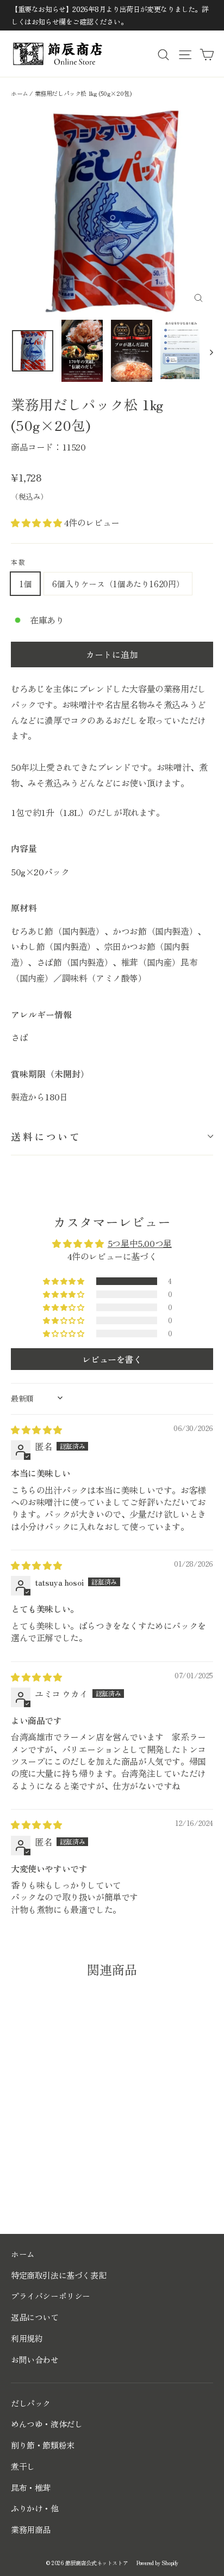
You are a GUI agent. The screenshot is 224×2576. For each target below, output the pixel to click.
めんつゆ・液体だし (46, 2424)
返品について (35, 2317)
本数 (19, 562)
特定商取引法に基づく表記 (58, 2275)
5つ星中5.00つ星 (140, 1243)
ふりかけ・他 (35, 2508)
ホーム (20, 93)
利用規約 (27, 2338)
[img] (36, 1429)
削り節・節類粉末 (43, 2445)
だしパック (31, 2403)
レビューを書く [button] (112, 1359)
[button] (38, 522)
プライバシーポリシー (51, 2296)
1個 (25, 584)
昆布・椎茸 (31, 2487)
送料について (46, 1136)
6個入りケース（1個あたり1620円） (118, 584)
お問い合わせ (35, 2359)
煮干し (23, 2466)
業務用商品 (31, 2529)
